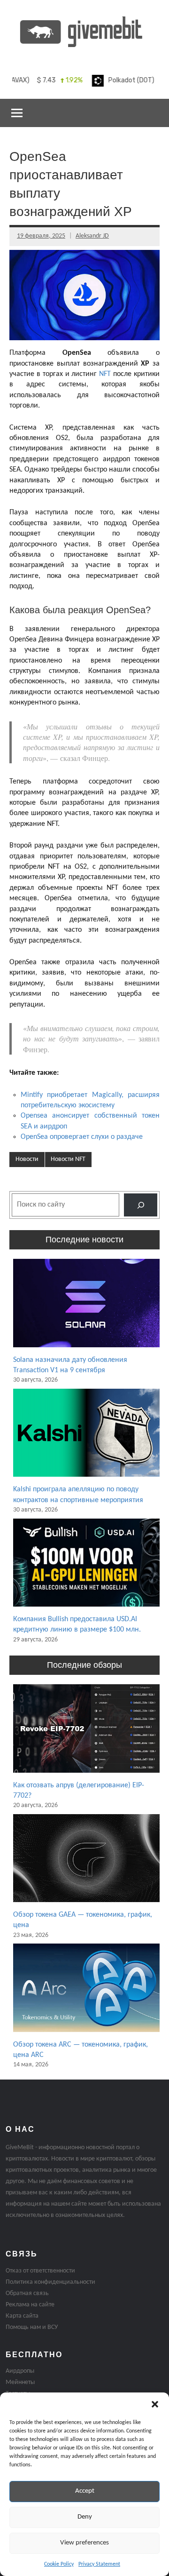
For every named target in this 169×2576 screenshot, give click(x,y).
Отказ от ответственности (40, 2271)
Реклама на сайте (30, 2305)
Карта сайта (22, 2316)
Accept (85, 2491)
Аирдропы (20, 2371)
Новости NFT (68, 1159)
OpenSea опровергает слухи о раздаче (82, 1137)
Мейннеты (20, 2382)
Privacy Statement (99, 2564)
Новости (27, 1159)
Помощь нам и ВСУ (32, 2327)
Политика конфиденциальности (50, 2282)
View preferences (84, 2543)
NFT (105, 374)
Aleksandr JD (92, 236)
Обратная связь (27, 2293)
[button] (155, 2404)
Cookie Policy (59, 2564)
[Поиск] (141, 1205)
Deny (85, 2517)
